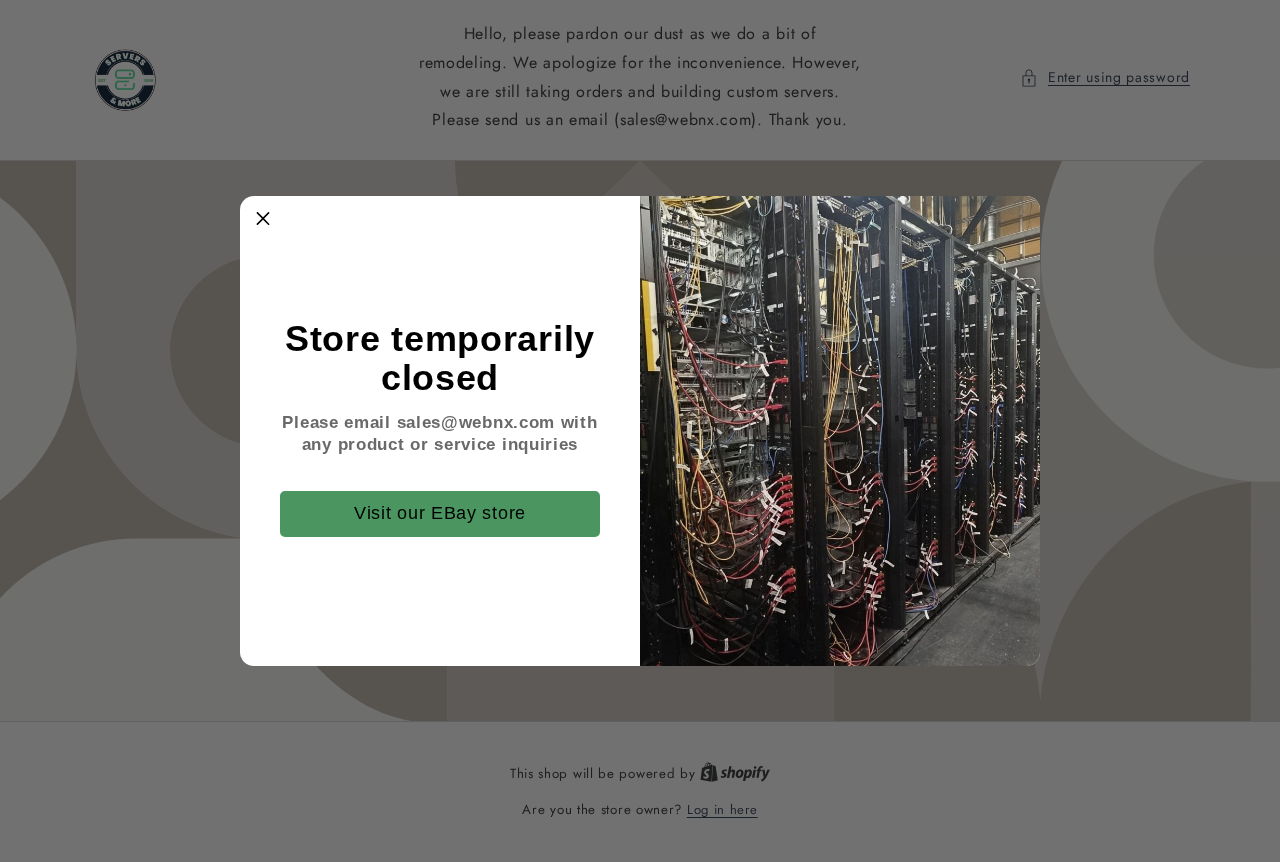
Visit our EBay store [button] (440, 513)
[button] (263, 219)
